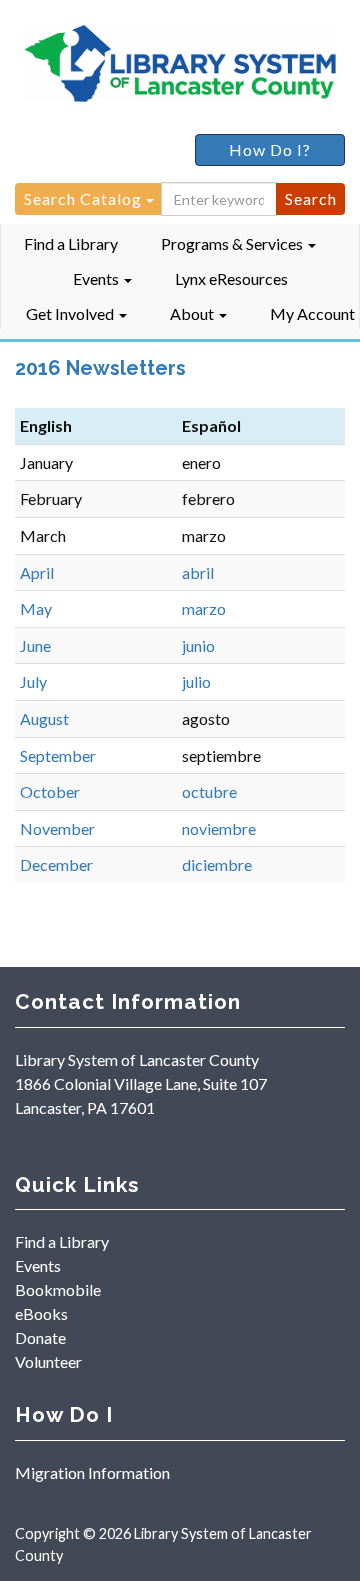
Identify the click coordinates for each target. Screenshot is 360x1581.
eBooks (41, 1313)
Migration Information (92, 1472)
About (193, 313)
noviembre (219, 828)
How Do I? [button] (270, 149)
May (36, 608)
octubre (209, 791)
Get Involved (71, 313)
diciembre (217, 864)
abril (198, 572)
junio (198, 645)
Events (97, 278)
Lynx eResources (231, 278)
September (58, 755)
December (56, 864)
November (57, 828)
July (33, 681)
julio (196, 681)
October (50, 791)
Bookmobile (58, 1289)
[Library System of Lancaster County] (180, 67)
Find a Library (71, 243)
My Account (312, 313)
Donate (40, 1337)
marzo (204, 608)
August (44, 718)
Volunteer (48, 1361)
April (37, 572)
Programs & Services (233, 243)
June (35, 645)
